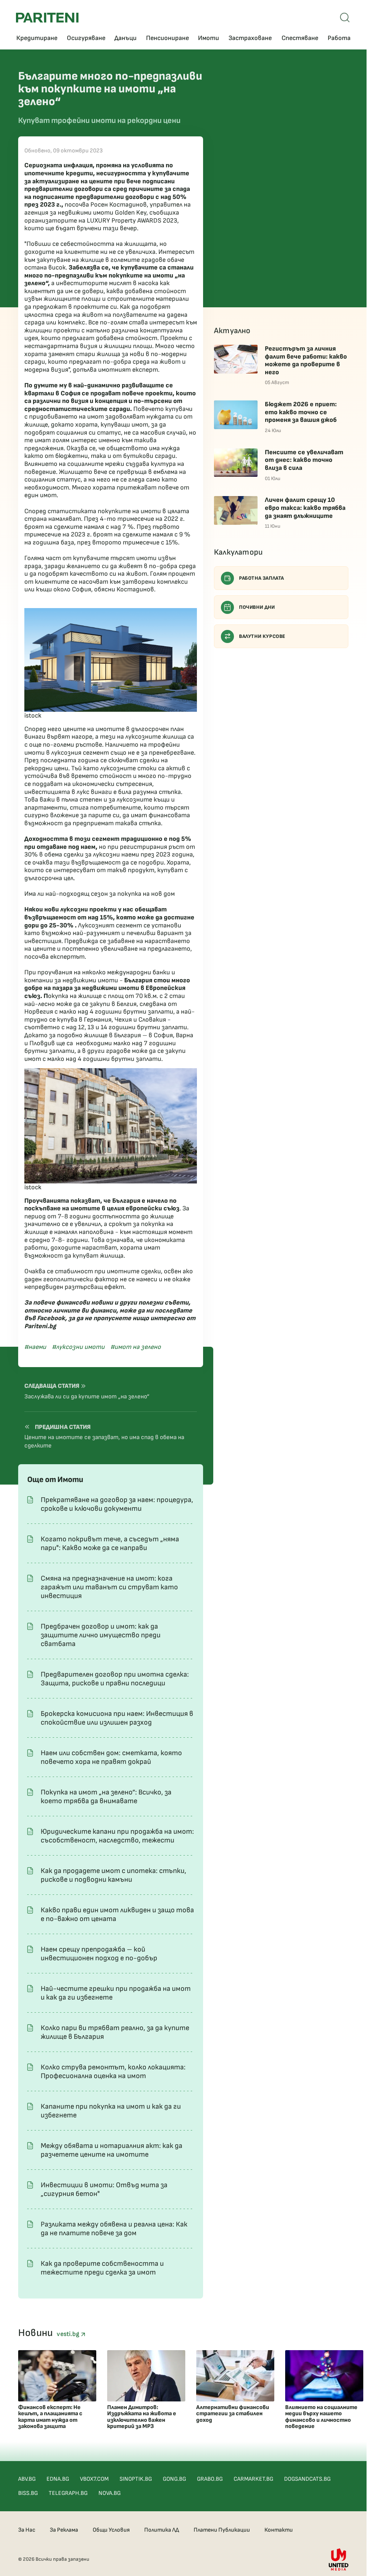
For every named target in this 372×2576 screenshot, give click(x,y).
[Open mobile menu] (345, 17)
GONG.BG (174, 2479)
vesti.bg (69, 2334)
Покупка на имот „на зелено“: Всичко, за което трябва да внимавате (106, 1797)
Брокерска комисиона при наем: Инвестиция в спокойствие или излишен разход (117, 1718)
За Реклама (64, 2530)
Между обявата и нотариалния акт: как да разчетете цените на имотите (112, 2150)
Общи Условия (111, 2530)
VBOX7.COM (94, 2479)
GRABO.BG (210, 2479)
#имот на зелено (136, 1347)
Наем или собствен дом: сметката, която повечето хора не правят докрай (111, 1757)
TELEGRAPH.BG (68, 2493)
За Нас (27, 2530)
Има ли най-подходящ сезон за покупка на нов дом (100, 894)
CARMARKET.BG (253, 2479)
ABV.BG (27, 2479)
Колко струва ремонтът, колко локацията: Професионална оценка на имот (113, 2072)
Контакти (279, 2530)
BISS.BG (28, 2493)
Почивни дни (257, 607)
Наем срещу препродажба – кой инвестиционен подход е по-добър (99, 1954)
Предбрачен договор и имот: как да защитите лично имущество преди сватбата (101, 1635)
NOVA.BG (110, 2493)
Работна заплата (262, 578)
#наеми (35, 1347)
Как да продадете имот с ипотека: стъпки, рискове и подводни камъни (114, 1875)
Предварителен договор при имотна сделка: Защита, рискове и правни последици (115, 1679)
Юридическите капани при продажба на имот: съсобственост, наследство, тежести (117, 1836)
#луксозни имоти (78, 1347)
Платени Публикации (222, 2530)
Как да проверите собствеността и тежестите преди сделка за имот (102, 2268)
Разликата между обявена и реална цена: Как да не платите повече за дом (114, 2229)
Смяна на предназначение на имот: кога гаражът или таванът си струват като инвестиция (109, 1587)
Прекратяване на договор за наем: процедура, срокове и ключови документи (117, 1504)
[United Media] (339, 2559)
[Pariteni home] (47, 18)
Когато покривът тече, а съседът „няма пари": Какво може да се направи (110, 1543)
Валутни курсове (262, 636)
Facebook (51, 1318)
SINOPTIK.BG (136, 2479)
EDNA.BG (58, 2479)
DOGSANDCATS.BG (307, 2479)
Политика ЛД (162, 2530)
